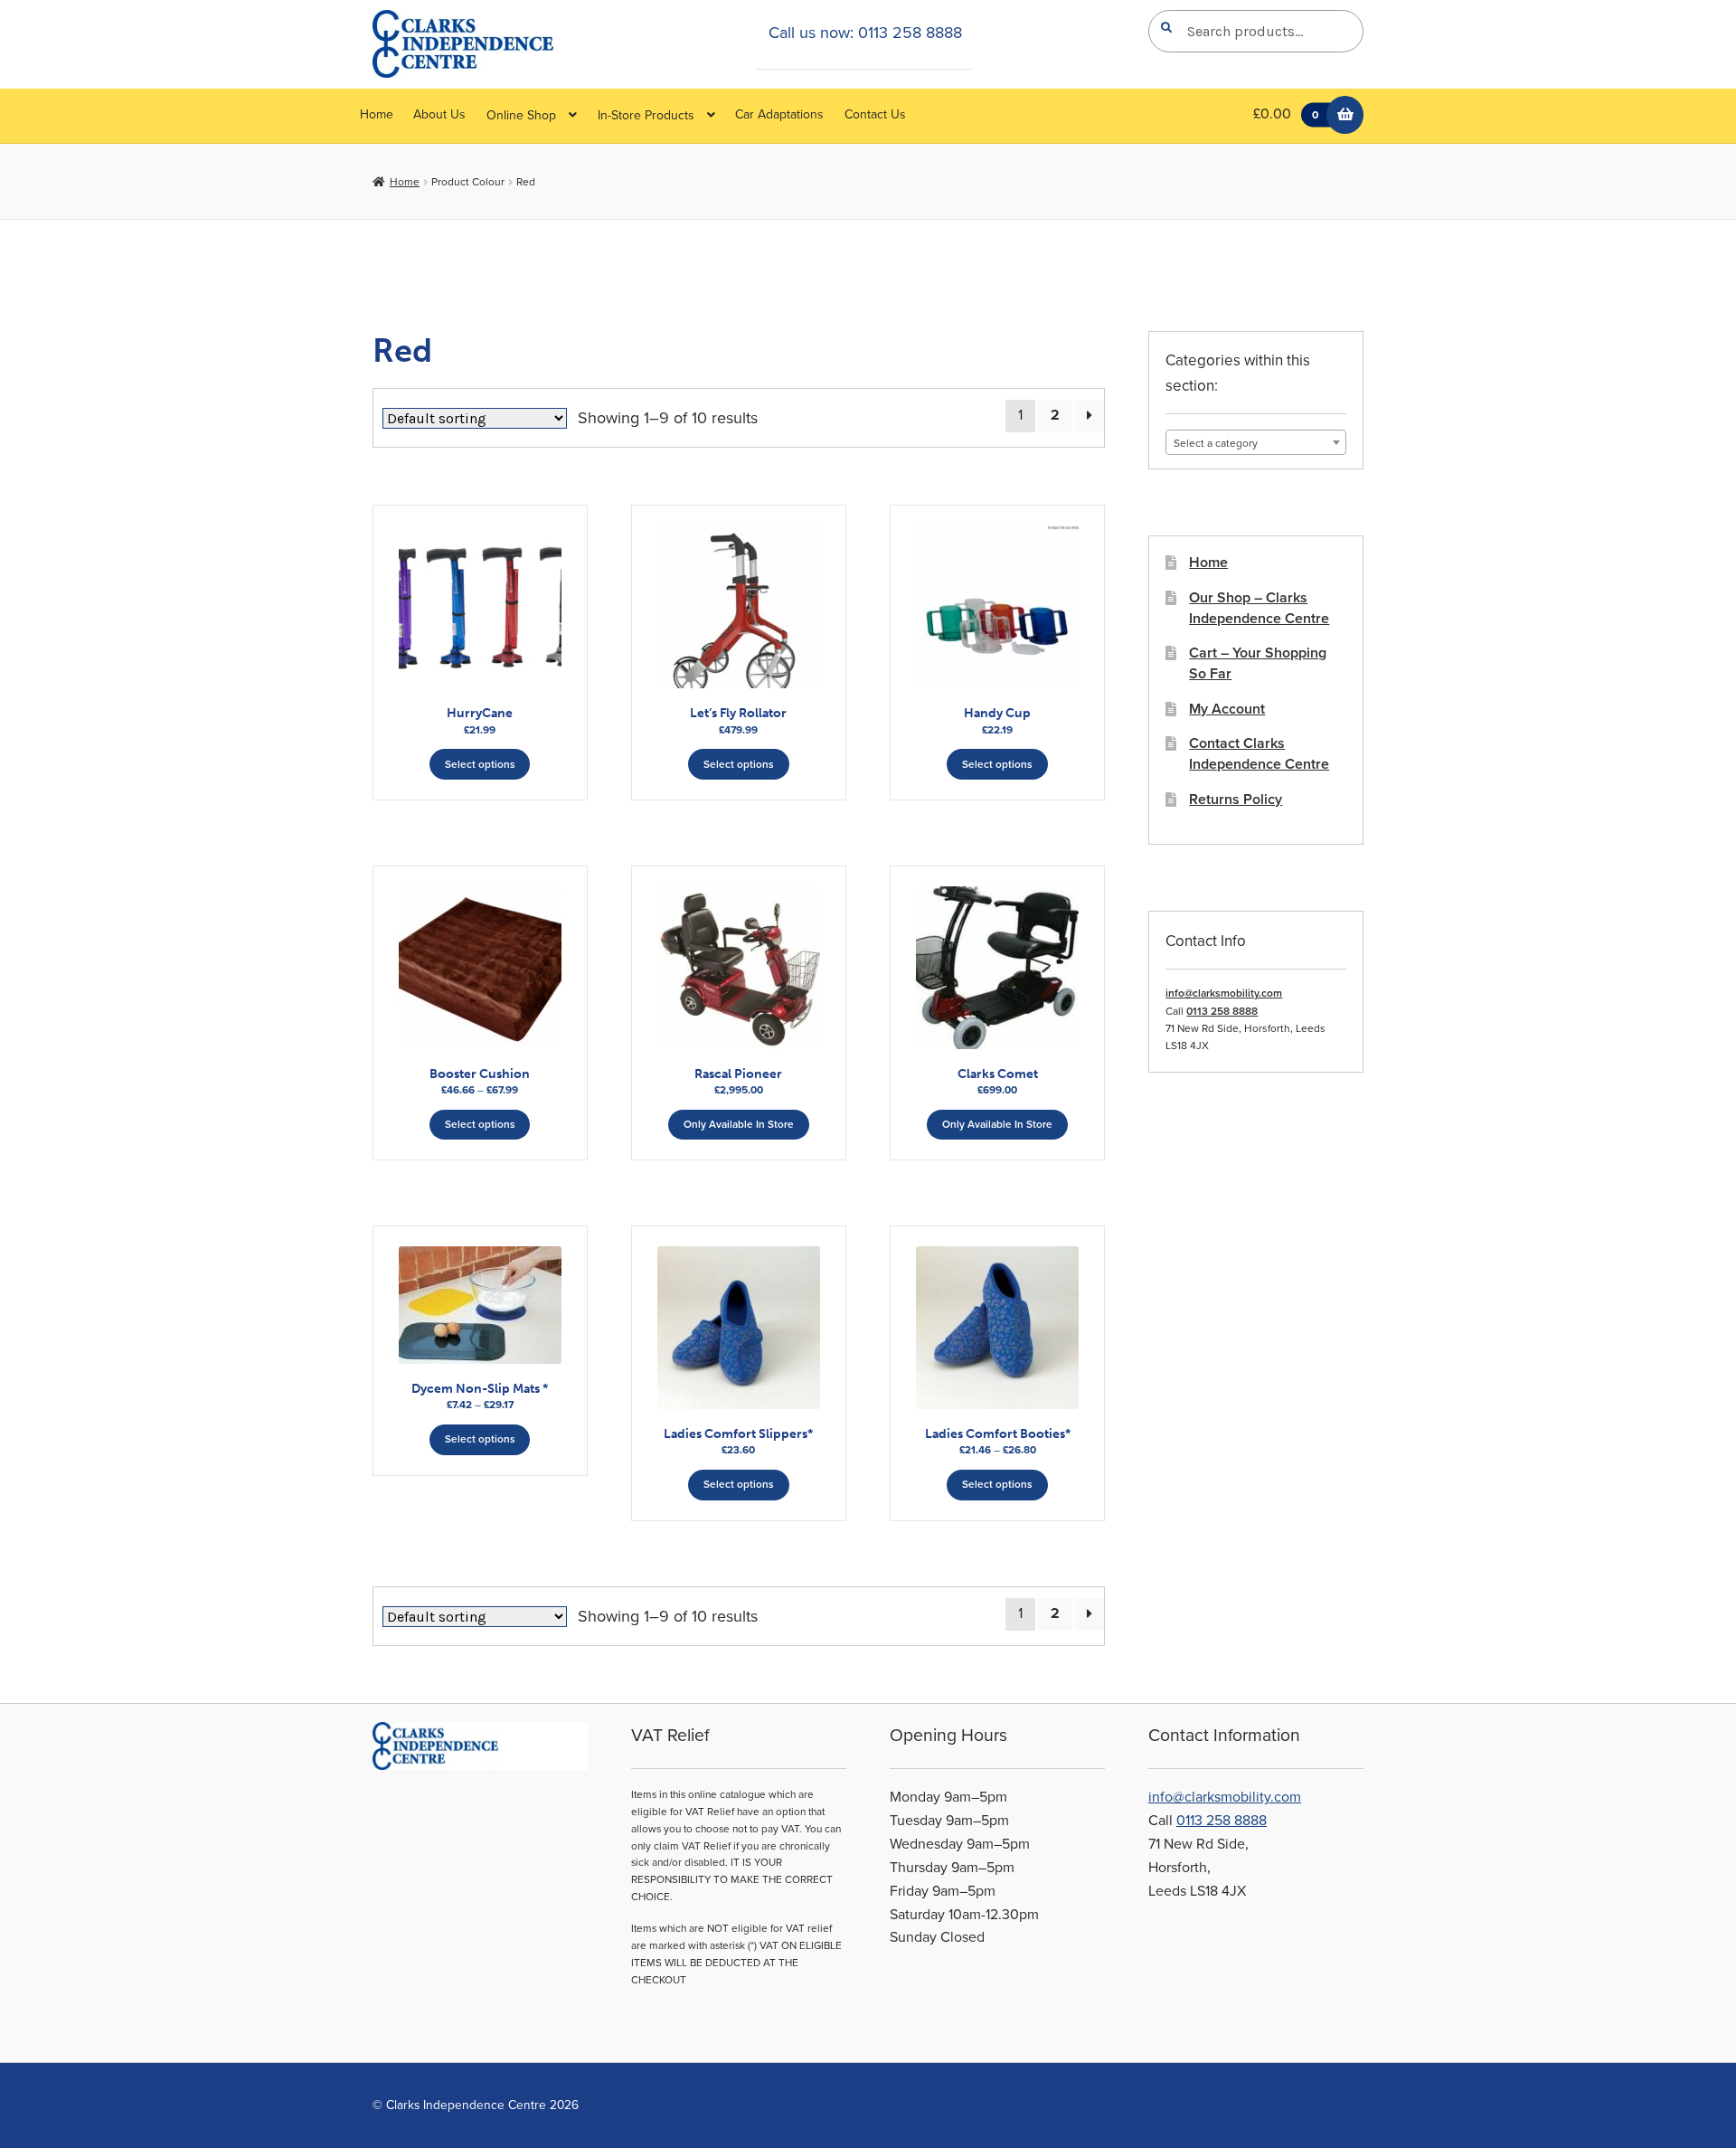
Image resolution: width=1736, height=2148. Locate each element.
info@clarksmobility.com (1224, 993)
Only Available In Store (739, 1124)
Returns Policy (1236, 800)
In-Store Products (646, 115)
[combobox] (1256, 442)
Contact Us (875, 114)
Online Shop (521, 115)
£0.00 (1285, 114)
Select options (480, 764)
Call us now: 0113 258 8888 (865, 33)
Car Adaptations (779, 114)
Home (377, 114)
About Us (439, 114)
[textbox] (1256, 443)
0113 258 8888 (1222, 1011)
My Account (1227, 709)
